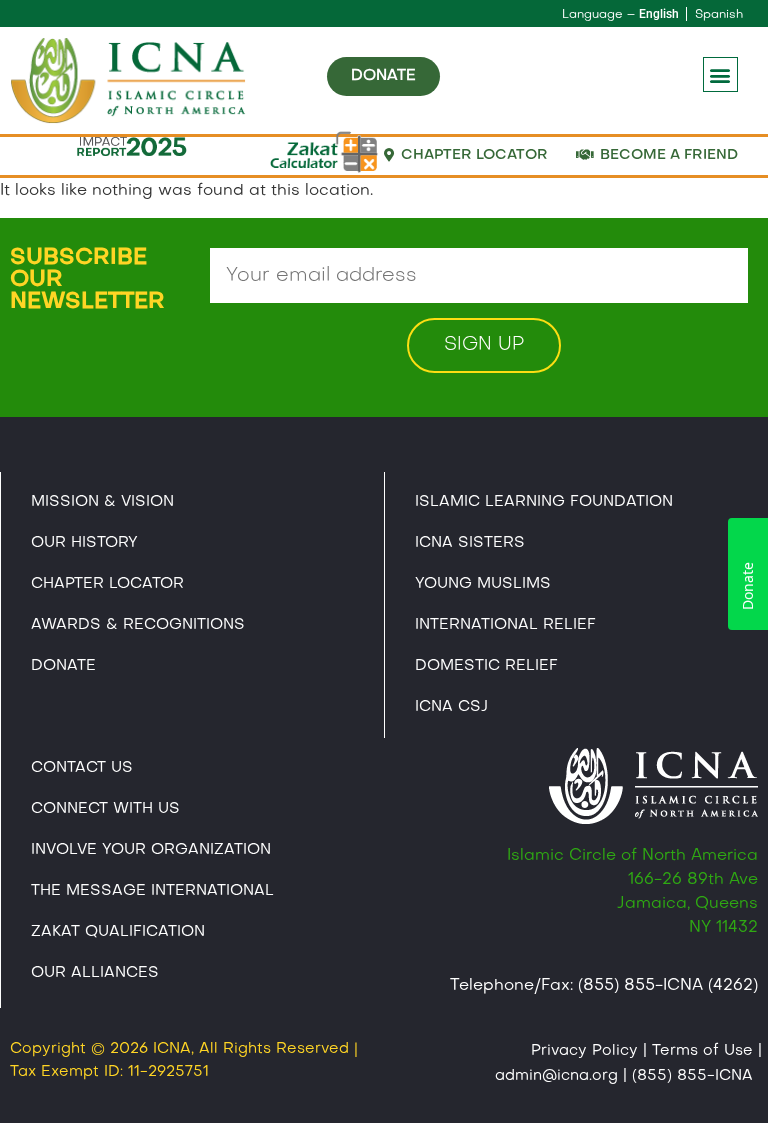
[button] (720, 74)
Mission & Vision (102, 502)
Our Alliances (95, 973)
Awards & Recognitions (138, 625)
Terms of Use (702, 1051)
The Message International (152, 891)
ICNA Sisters (470, 543)
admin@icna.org (556, 1076)
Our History (84, 543)
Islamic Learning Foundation (544, 502)
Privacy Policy (584, 1051)
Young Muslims (483, 584)
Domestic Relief (486, 666)
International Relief (505, 625)
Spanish (719, 15)
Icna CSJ (451, 707)
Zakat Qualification (118, 932)
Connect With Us (105, 809)
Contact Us (82, 768)
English (659, 14)
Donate (63, 666)
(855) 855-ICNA (692, 1076)
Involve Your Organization (151, 850)
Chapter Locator (107, 584)
